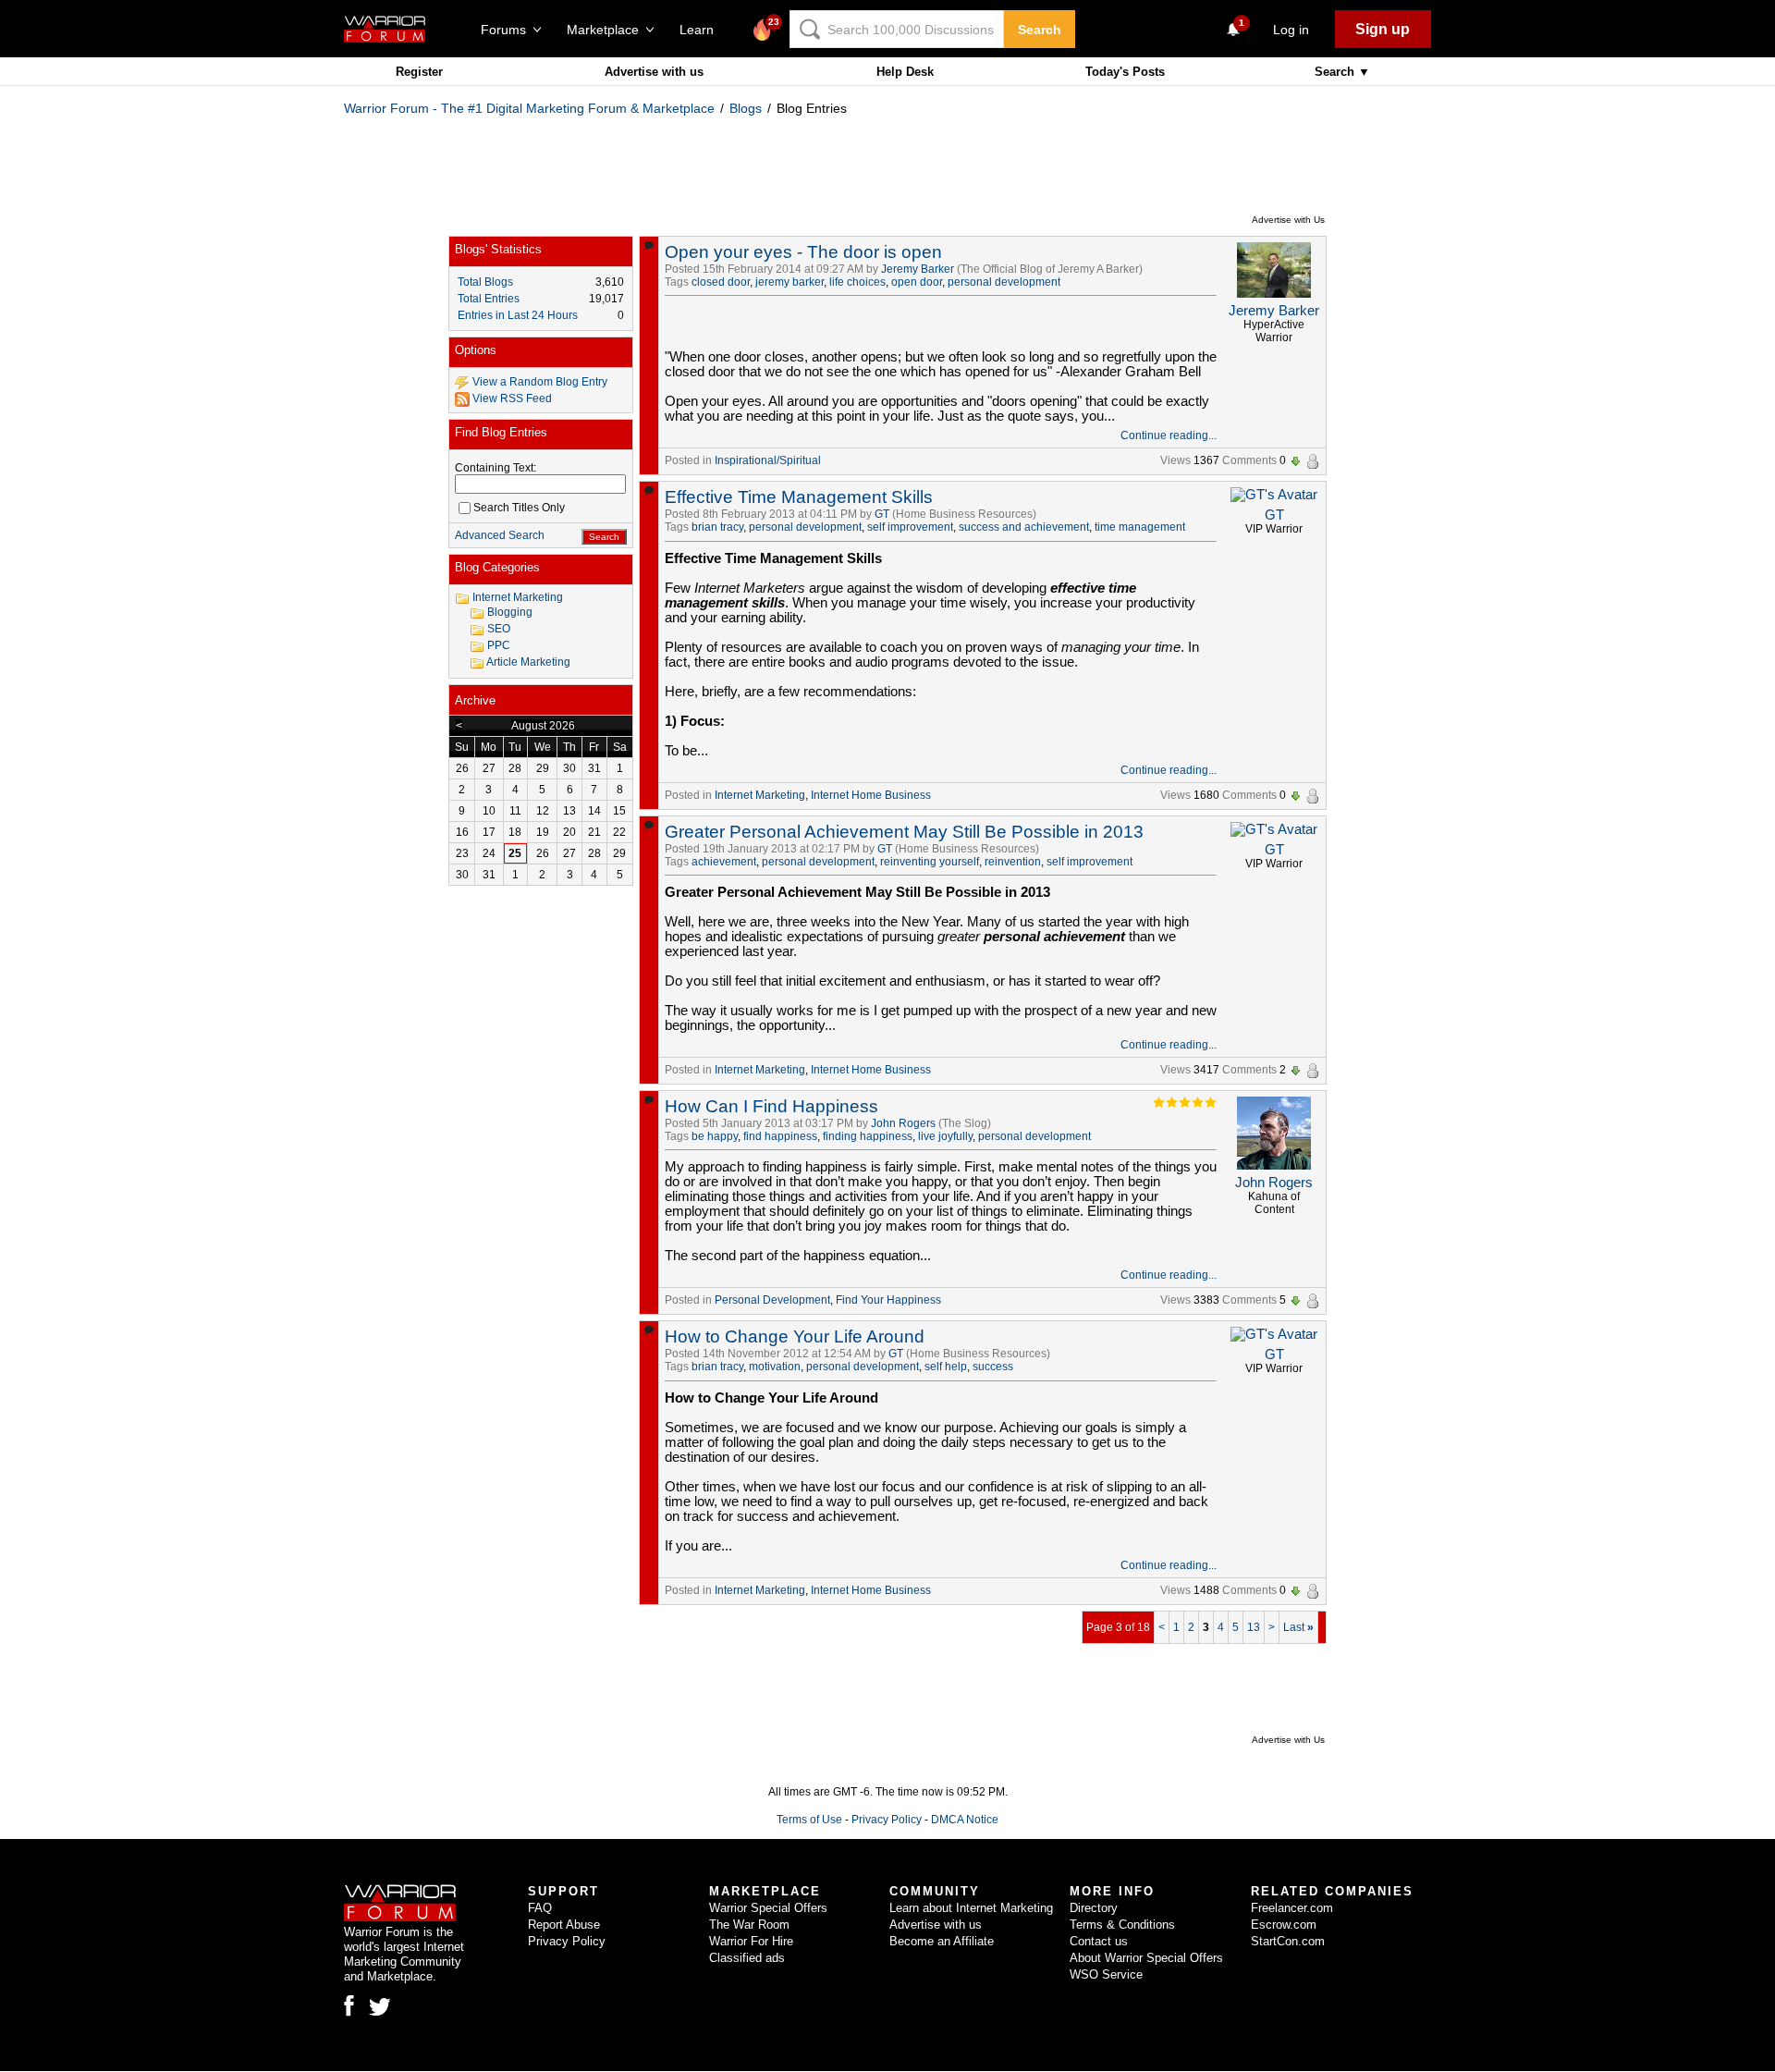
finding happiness (868, 1136)
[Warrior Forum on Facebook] (349, 2005)
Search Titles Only (519, 508)
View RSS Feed (512, 398)
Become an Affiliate (942, 1941)
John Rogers (903, 1123)
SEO (499, 629)
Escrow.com (1284, 1925)
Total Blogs (485, 282)
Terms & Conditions (1122, 1925)
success (993, 1367)
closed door (721, 282)
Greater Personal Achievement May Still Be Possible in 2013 (904, 832)
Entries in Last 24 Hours (518, 315)
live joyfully (945, 1136)
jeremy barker (790, 282)
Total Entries (489, 299)
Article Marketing (528, 662)
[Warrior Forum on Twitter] (380, 2007)
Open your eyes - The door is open (803, 252)
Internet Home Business (871, 795)
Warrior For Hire (751, 1941)
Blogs (746, 108)
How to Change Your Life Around (795, 1336)
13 (1254, 1627)
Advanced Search (500, 535)
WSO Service (1106, 1974)
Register (419, 72)
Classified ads (747, 1958)
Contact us (1099, 1941)
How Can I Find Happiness (771, 1106)
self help (946, 1367)
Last (1298, 1627)
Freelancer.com (1292, 1908)
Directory (1094, 1908)
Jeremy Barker (918, 269)
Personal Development (772, 1300)
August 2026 (543, 726)
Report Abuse (564, 1925)
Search (1040, 30)
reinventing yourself (930, 862)
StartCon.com (1288, 1941)
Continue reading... (1169, 435)
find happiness (780, 1136)
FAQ (540, 1908)
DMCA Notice (965, 1820)
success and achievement (1024, 527)
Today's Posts (1125, 72)
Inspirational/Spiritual (768, 460)
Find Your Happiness (888, 1300)
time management (1140, 527)
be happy (715, 1136)
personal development (1004, 282)
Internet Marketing (760, 795)
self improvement (910, 527)
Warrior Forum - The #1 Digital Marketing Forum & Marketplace (529, 108)
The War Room (749, 1925)
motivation (775, 1367)
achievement (724, 862)
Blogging (510, 612)
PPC (499, 645)
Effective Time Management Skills (799, 497)
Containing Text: (496, 468)
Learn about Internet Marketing (971, 1908)
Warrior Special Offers (768, 1908)
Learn (702, 30)
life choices (857, 282)
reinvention (1013, 862)
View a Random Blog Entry (540, 382)
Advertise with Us (1288, 220)
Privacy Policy (887, 1820)
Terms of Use (809, 1820)
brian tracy (717, 527)
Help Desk (905, 72)
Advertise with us (654, 72)
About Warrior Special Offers (1146, 1958)
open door (917, 282)
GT (882, 514)
